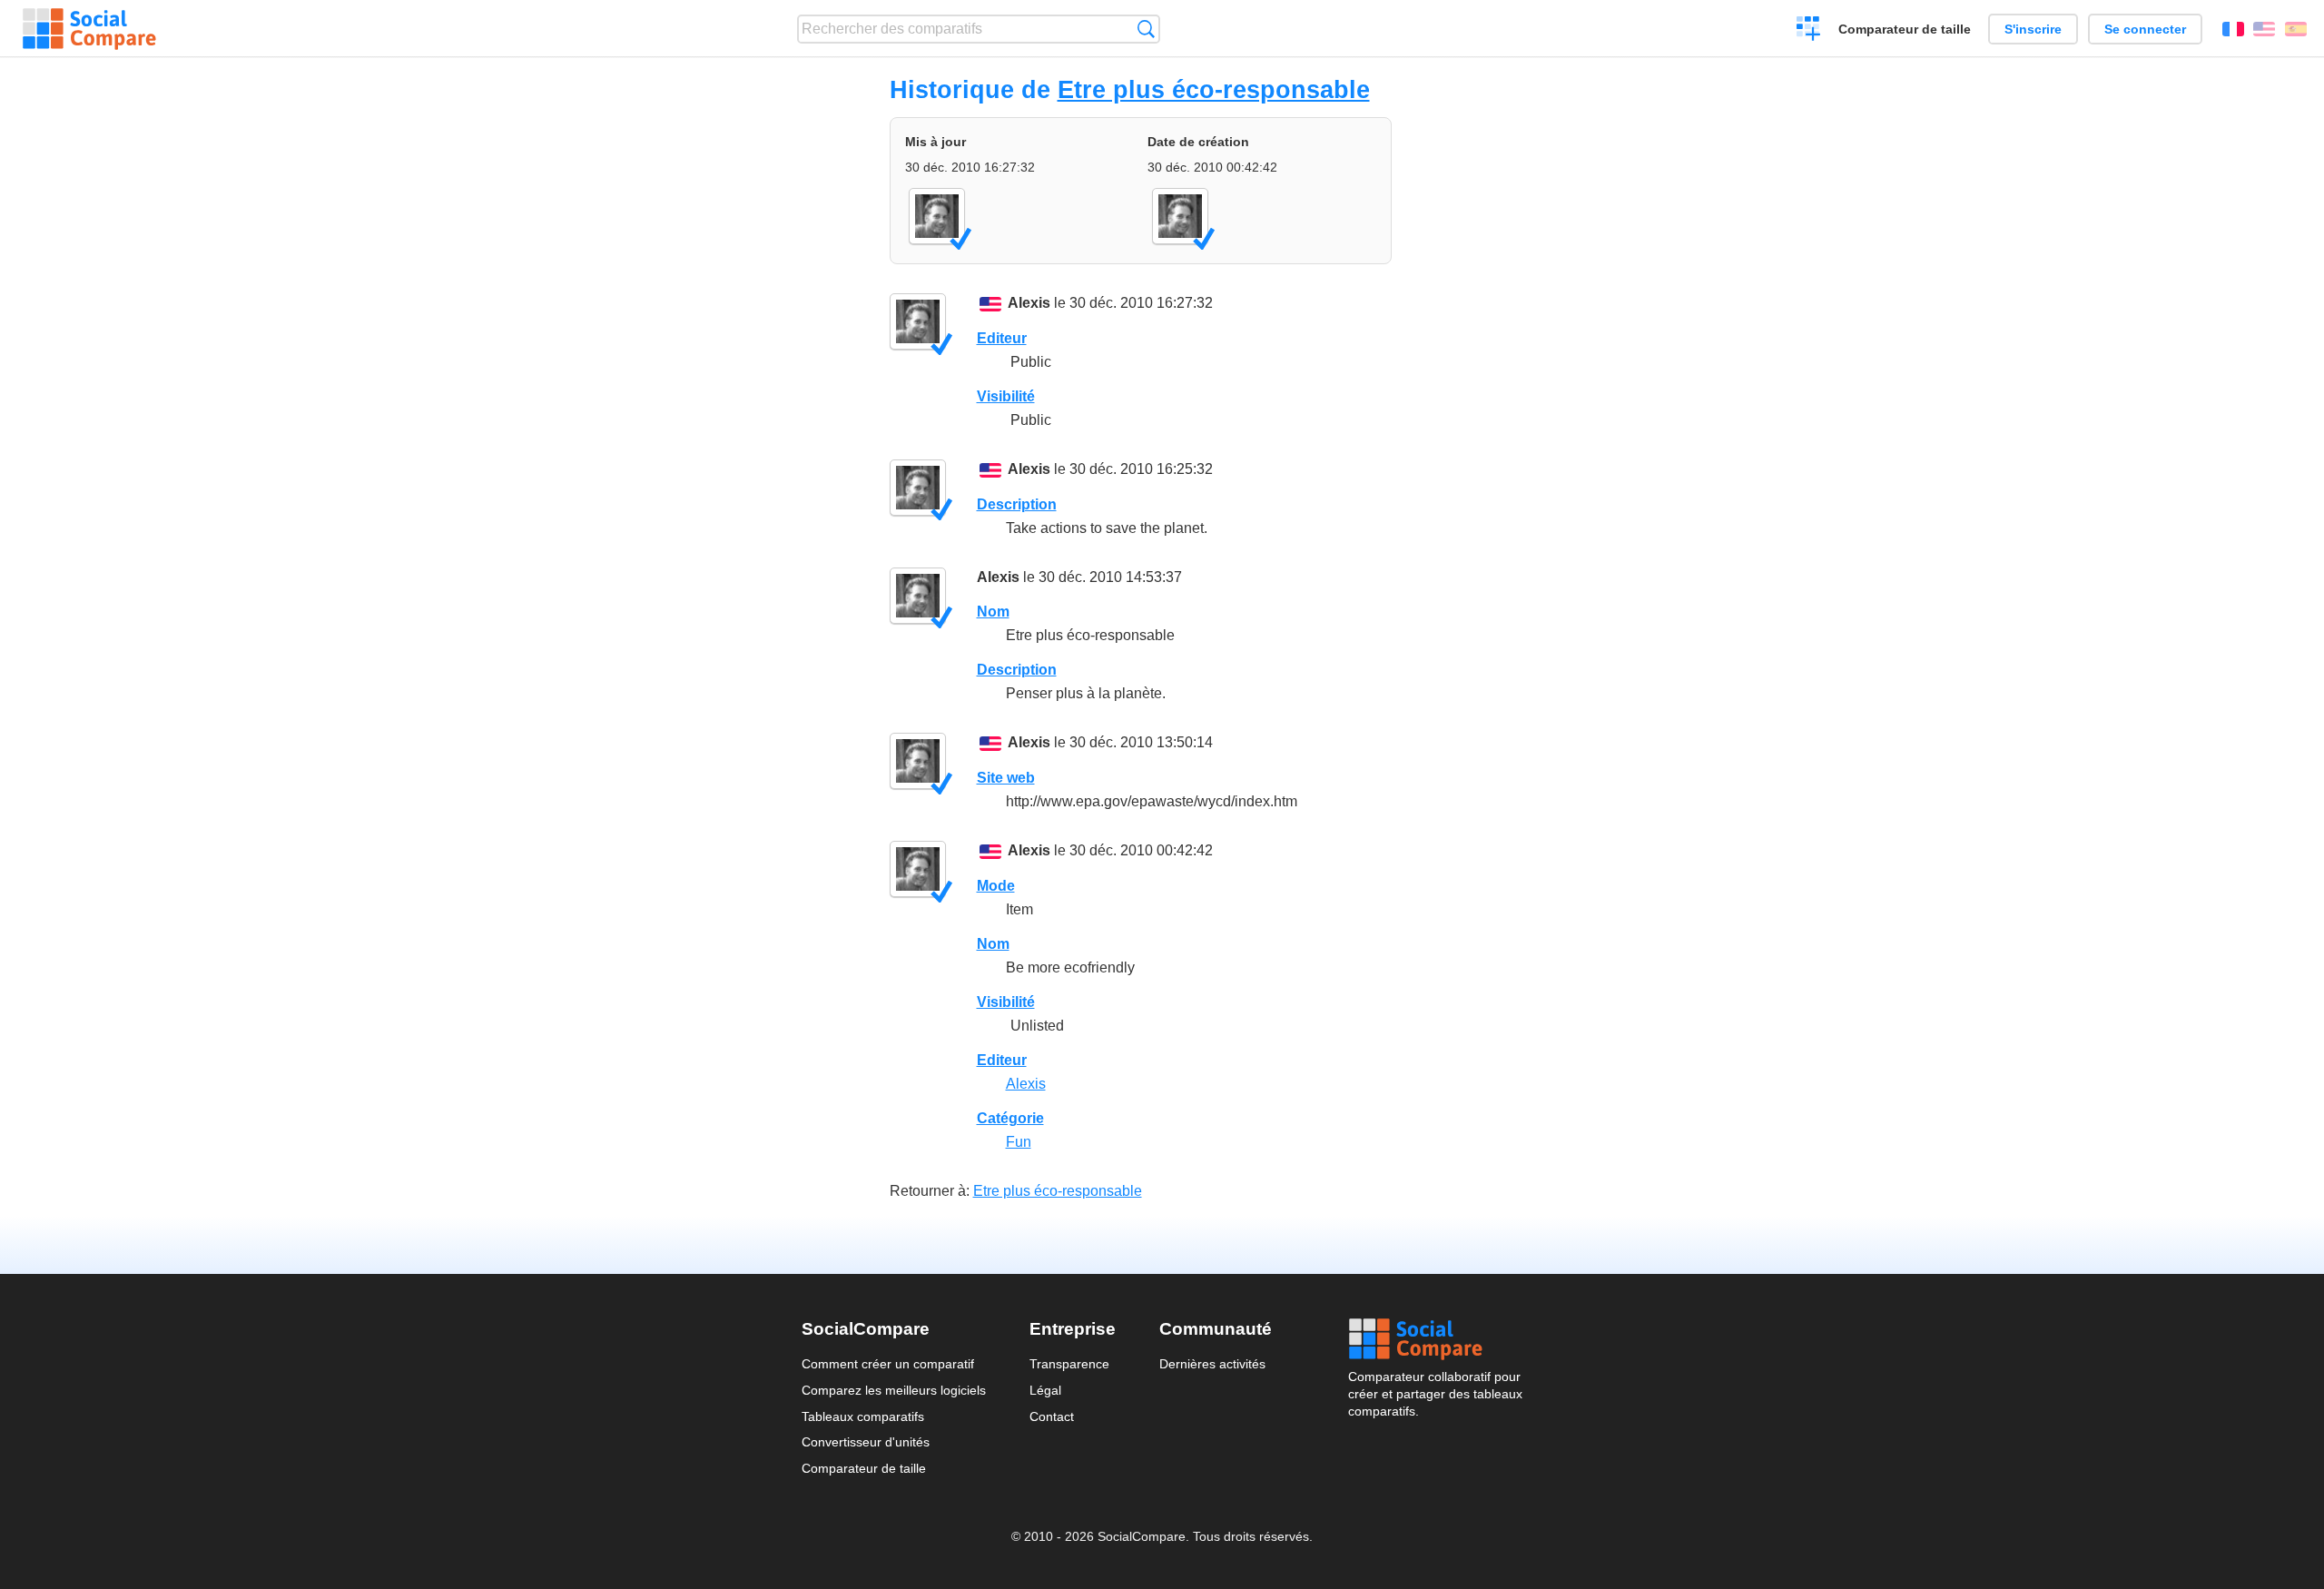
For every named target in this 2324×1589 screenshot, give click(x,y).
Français (2233, 29)
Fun (1019, 1142)
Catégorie (1010, 1118)
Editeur (1002, 338)
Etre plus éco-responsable (1214, 89)
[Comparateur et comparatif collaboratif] (89, 29)
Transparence (1069, 1364)
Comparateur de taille (1905, 29)
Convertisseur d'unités (866, 1442)
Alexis (1029, 303)
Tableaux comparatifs (863, 1416)
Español (2296, 29)
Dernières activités (1212, 1364)
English (2264, 29)
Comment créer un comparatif (888, 1364)
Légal (1045, 1390)
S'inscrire (2033, 29)
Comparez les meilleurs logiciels (894, 1390)
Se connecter (2145, 29)
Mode (996, 886)
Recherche (1146, 29)
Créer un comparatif (1809, 31)
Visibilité (1006, 396)
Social (1435, 1339)
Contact (1052, 1416)
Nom (993, 612)
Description (1017, 504)
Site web (1006, 778)
